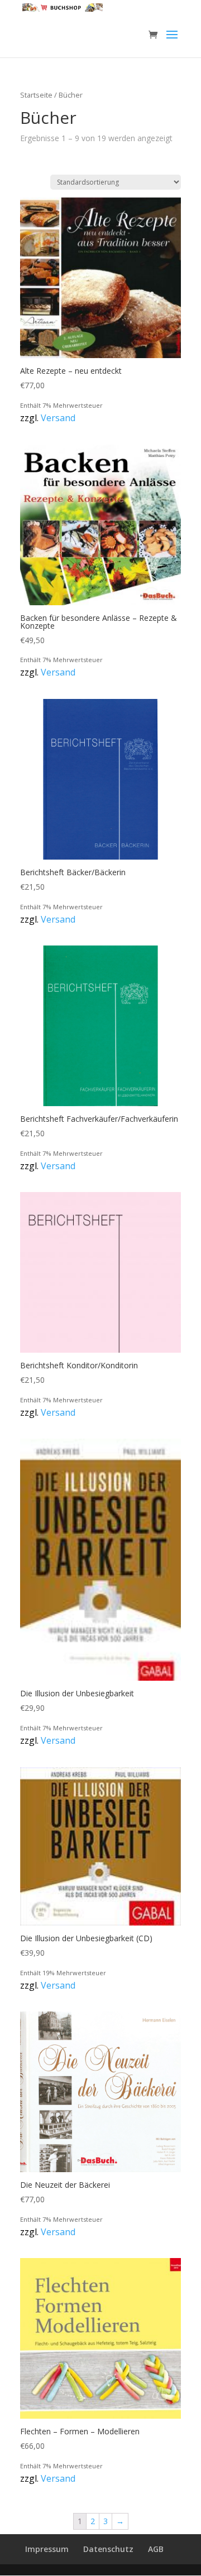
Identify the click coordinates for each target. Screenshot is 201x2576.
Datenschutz (108, 2549)
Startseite (36, 95)
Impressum (47, 2549)
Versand (58, 418)
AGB (156, 2549)
